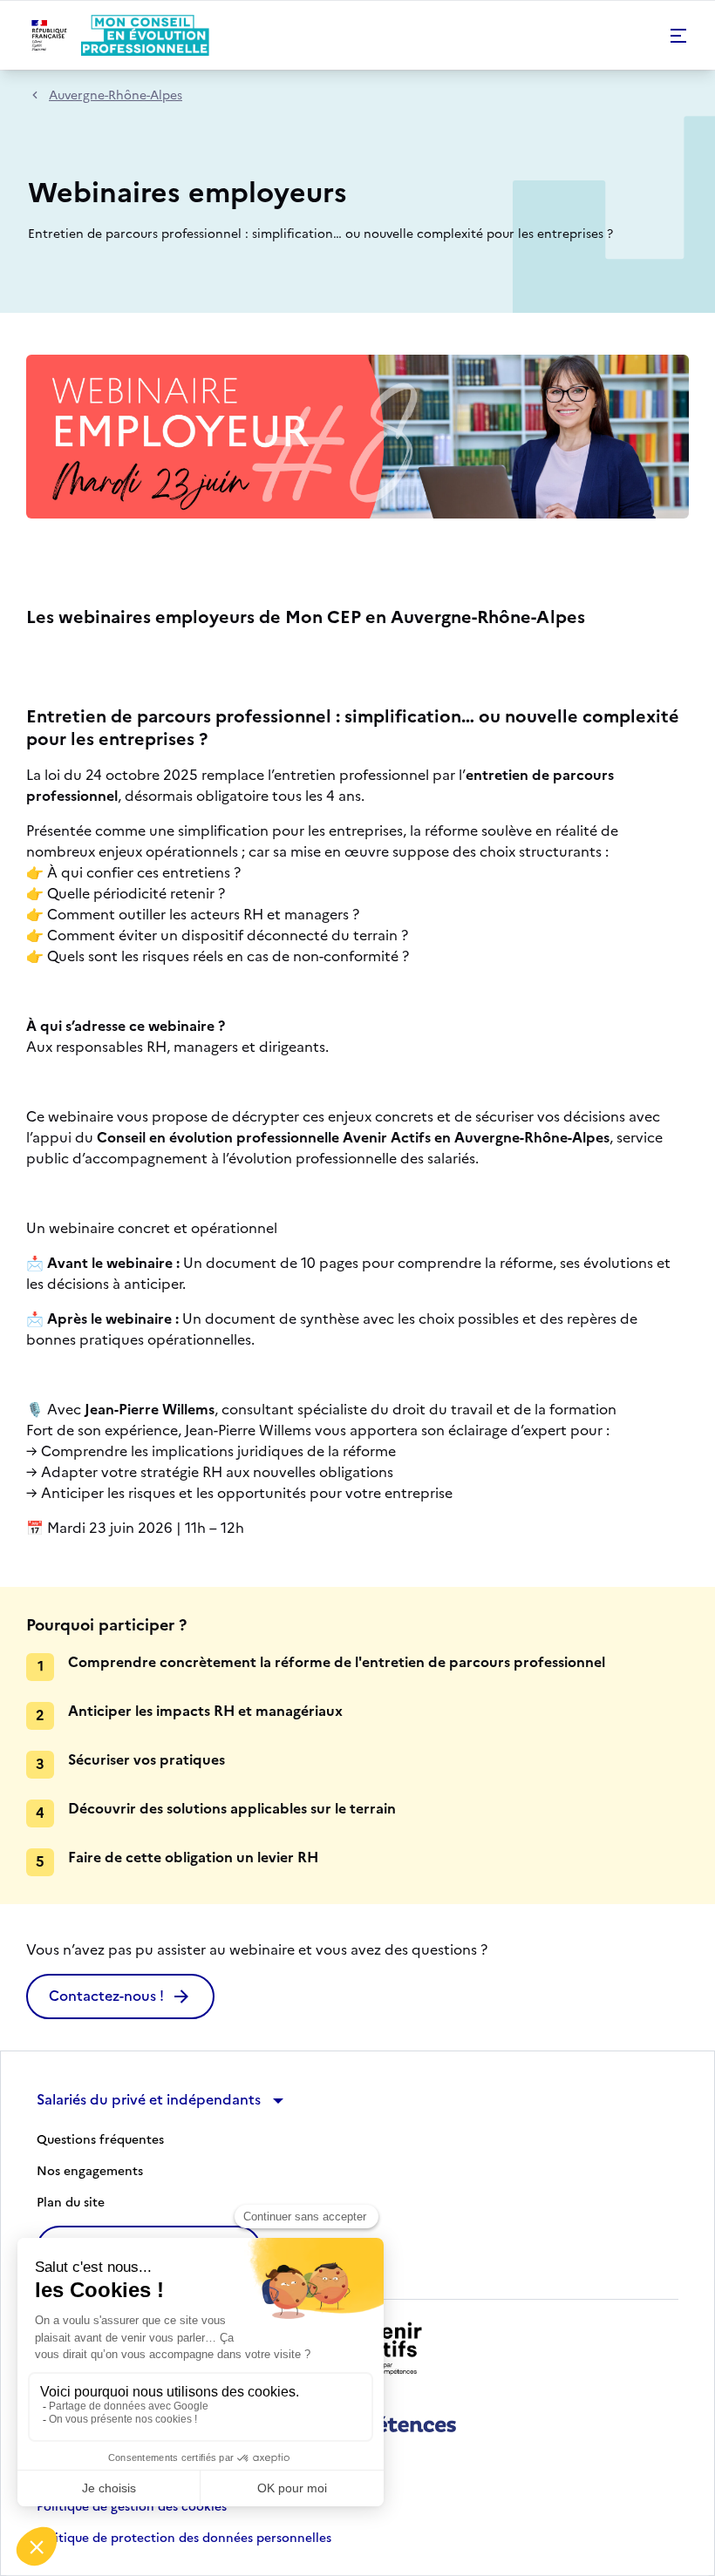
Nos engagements (90, 2172)
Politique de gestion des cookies (132, 2507)
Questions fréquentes (100, 2140)
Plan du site (71, 2203)
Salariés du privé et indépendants (149, 2099)
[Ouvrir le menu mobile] (678, 36)
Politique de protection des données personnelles (184, 2539)
